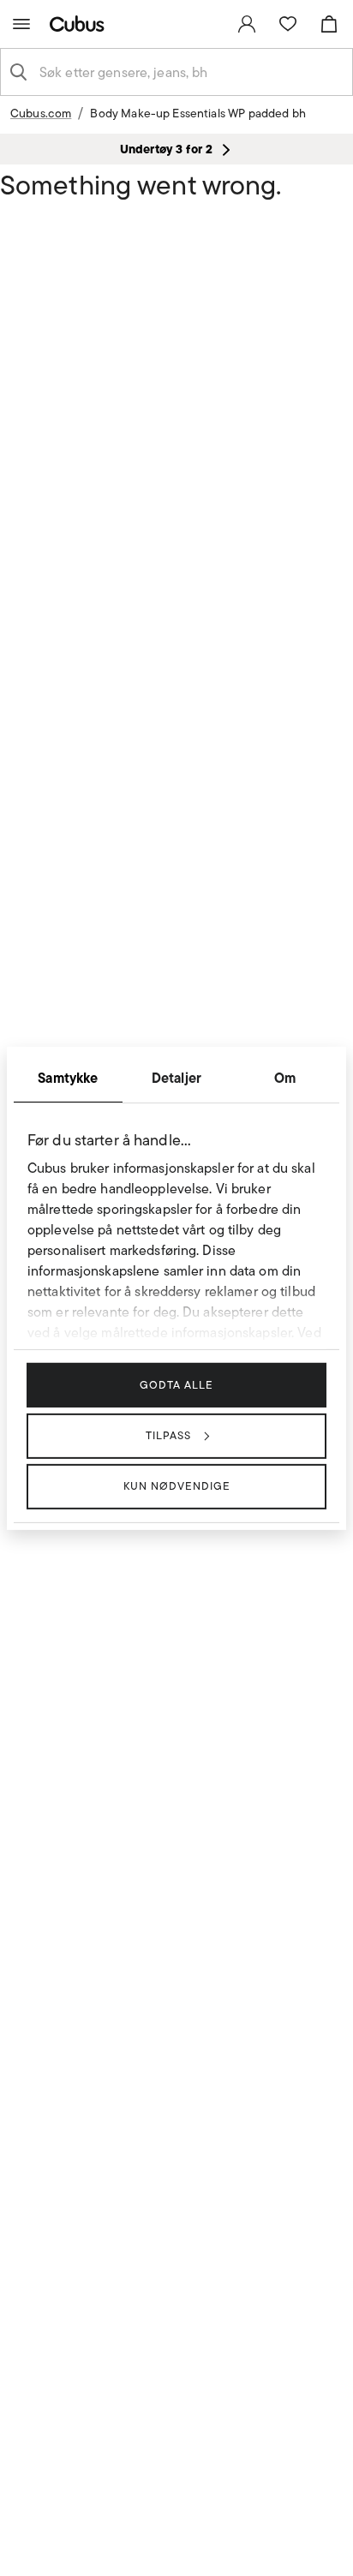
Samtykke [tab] (68, 1077)
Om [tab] (285, 1077)
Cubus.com (41, 113)
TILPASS (168, 1435)
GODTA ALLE (176, 1384)
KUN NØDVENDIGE (177, 1486)
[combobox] (190, 72)
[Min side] (247, 24)
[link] (247, 24)
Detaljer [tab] (176, 1077)
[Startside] (81, 24)
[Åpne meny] (21, 24)
